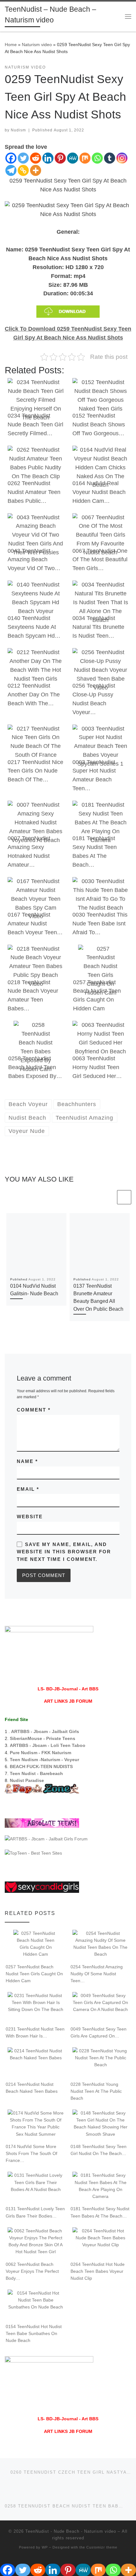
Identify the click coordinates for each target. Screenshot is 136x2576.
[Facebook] (11, 158)
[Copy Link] (23, 170)
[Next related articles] (124, 1197)
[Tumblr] (110, 158)
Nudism (18, 130)
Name (27, 1461)
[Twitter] (23, 158)
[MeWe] (73, 158)
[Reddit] (36, 158)
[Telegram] (11, 170)
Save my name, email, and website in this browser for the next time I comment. (64, 1552)
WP (45, 2540)
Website (30, 1517)
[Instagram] (122, 158)
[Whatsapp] (97, 158)
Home (11, 45)
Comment (34, 1410)
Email (28, 1489)
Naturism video (37, 45)
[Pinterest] (60, 158)
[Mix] (85, 158)
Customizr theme (102, 2540)
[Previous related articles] (109, 1197)
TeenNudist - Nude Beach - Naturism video (71, 2524)
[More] (36, 170)
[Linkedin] (48, 158)
